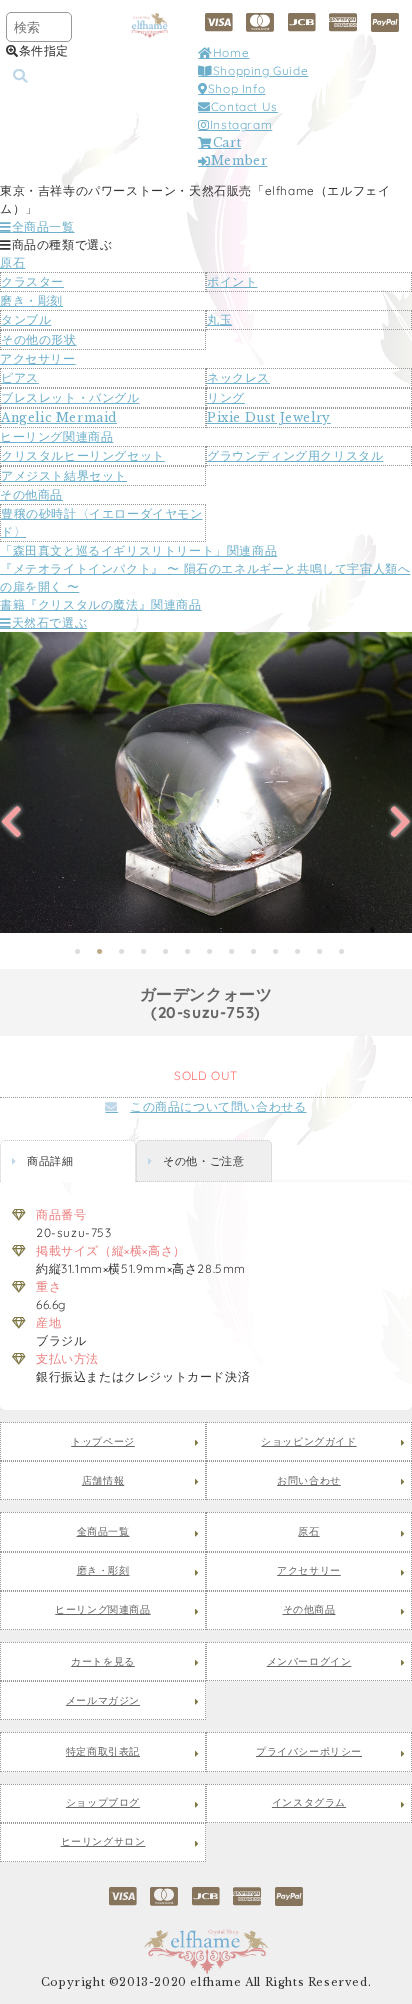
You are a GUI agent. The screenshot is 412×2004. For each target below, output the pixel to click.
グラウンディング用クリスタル (295, 455)
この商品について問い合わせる (218, 1106)
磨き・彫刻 (31, 300)
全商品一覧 (43, 226)
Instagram (241, 124)
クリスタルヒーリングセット (83, 455)
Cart (227, 142)
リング (226, 397)
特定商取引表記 (103, 1752)
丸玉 (219, 319)
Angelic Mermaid (59, 417)
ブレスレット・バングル (70, 397)
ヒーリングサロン (103, 1842)
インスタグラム (309, 1803)
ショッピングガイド (308, 1442)
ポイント (232, 281)
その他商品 (31, 494)
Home (231, 52)
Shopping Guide (260, 70)
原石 (12, 262)
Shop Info (236, 88)
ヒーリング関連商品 (56, 436)
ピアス (20, 377)
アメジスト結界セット (64, 475)
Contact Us (244, 106)
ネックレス (238, 377)
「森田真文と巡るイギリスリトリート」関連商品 (138, 550)
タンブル (26, 319)
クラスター (32, 281)
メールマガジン (103, 1701)
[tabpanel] (206, 782)
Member (239, 160)
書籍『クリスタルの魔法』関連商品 (101, 604)
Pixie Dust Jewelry (269, 417)
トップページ (103, 1442)
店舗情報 (103, 1481)
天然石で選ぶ (49, 622)
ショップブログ (103, 1803)
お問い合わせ (309, 1481)
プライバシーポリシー (309, 1752)
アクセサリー (38, 358)
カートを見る (103, 1662)
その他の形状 (39, 339)
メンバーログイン (309, 1662)
